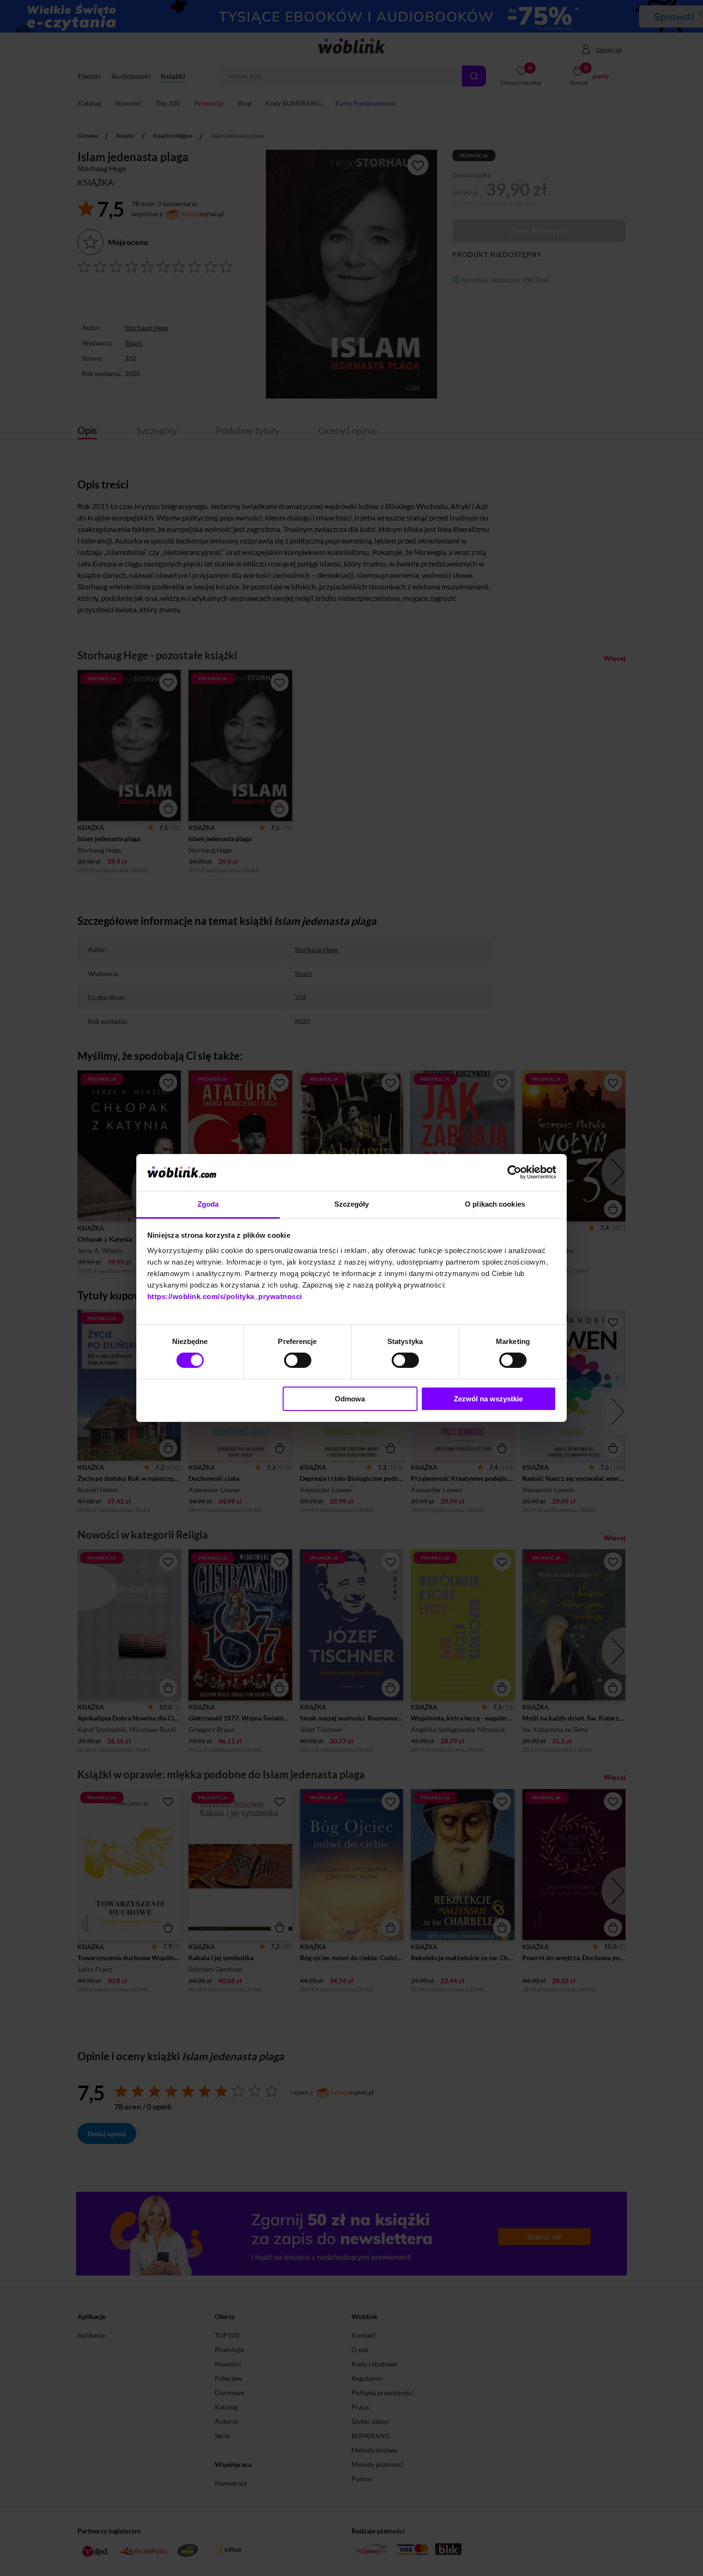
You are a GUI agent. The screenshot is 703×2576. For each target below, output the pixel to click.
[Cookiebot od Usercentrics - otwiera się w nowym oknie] (514, 1172)
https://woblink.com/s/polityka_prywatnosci (225, 1296)
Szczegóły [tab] (352, 1204)
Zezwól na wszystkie (488, 1399)
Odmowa (350, 1399)
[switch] (298, 1360)
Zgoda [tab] (208, 1204)
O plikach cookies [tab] (495, 1204)
